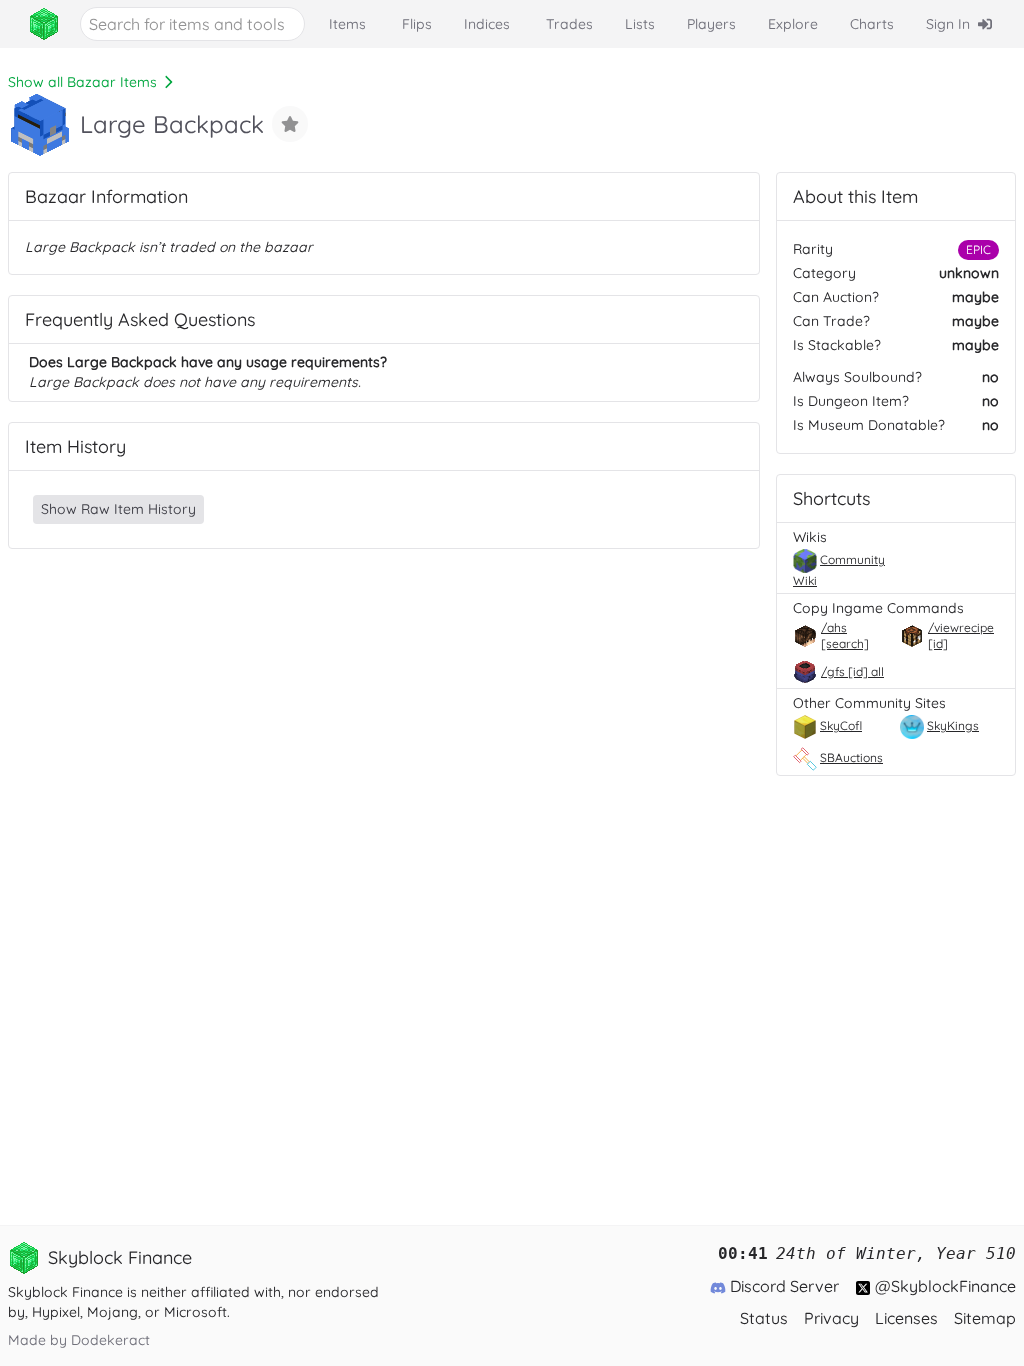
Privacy (831, 1318)
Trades (569, 24)
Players (711, 24)
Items (347, 24)
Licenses (906, 1318)
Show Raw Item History (118, 509)
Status (764, 1318)
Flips (417, 24)
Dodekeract (110, 1340)
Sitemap (985, 1318)
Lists (640, 24)
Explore (793, 24)
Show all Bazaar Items (82, 82)
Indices (487, 24)
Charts (872, 24)
